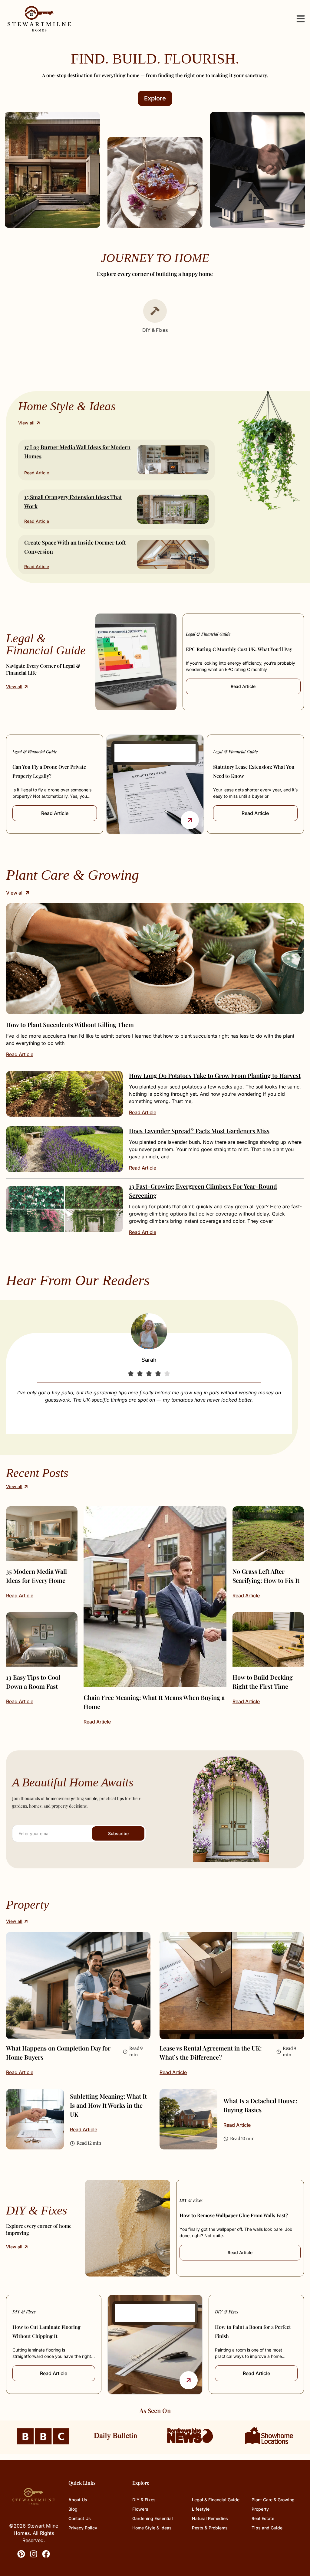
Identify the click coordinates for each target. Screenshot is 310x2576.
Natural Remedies (210, 2518)
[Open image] (155, 959)
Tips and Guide (267, 2528)
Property (260, 2509)
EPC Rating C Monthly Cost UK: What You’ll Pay (239, 649)
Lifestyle (201, 2509)
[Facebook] (46, 2554)
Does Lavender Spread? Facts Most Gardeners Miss (199, 1131)
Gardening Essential (153, 2518)
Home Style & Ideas (152, 2528)
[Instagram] (34, 2554)
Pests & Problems (210, 2528)
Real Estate (263, 2518)
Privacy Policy (83, 2528)
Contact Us (80, 2518)
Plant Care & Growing (273, 2500)
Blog (73, 2509)
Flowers (140, 2509)
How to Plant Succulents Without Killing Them (70, 1025)
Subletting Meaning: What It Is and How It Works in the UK (108, 2105)
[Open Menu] (301, 19)
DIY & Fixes (191, 2200)
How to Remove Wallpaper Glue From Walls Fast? (234, 2215)
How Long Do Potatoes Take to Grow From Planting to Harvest (215, 1075)
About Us (78, 2500)
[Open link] (190, 820)
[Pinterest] (21, 2554)
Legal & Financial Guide (208, 634)
